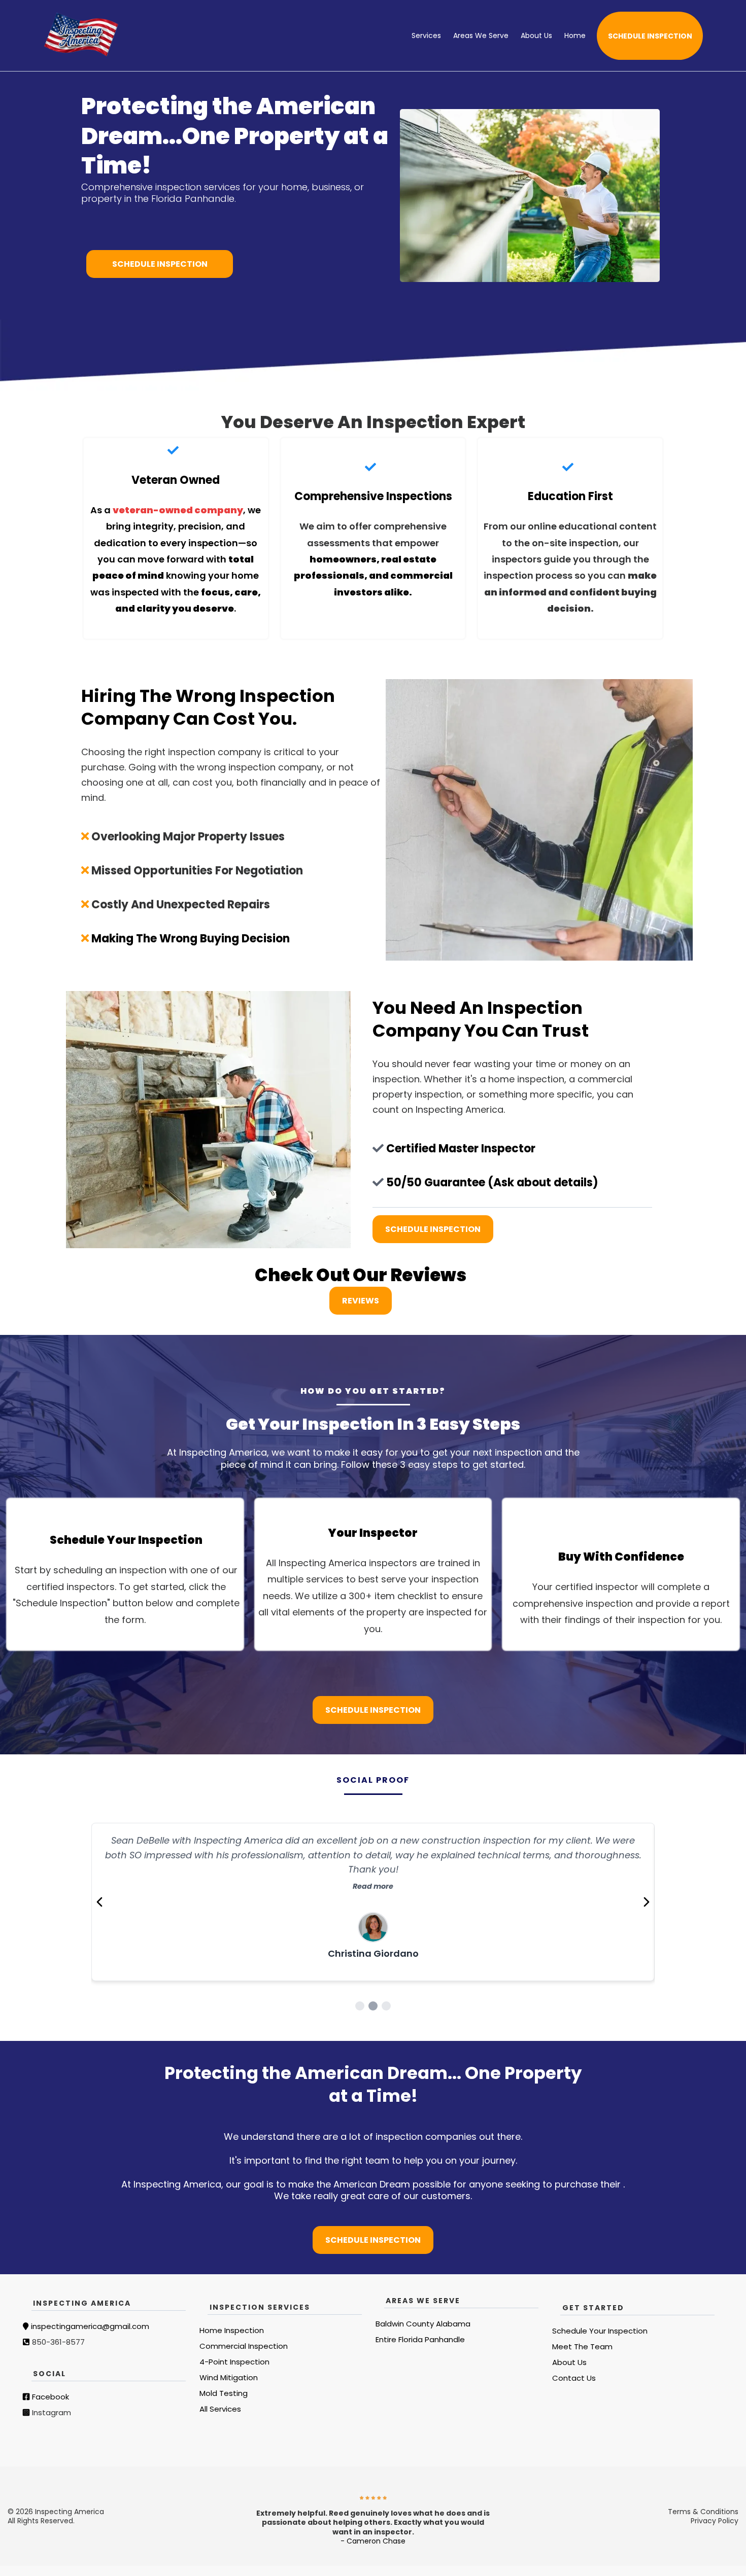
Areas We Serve (481, 36)
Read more (373, 1872)
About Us (536, 36)
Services (426, 36)
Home (575, 36)
